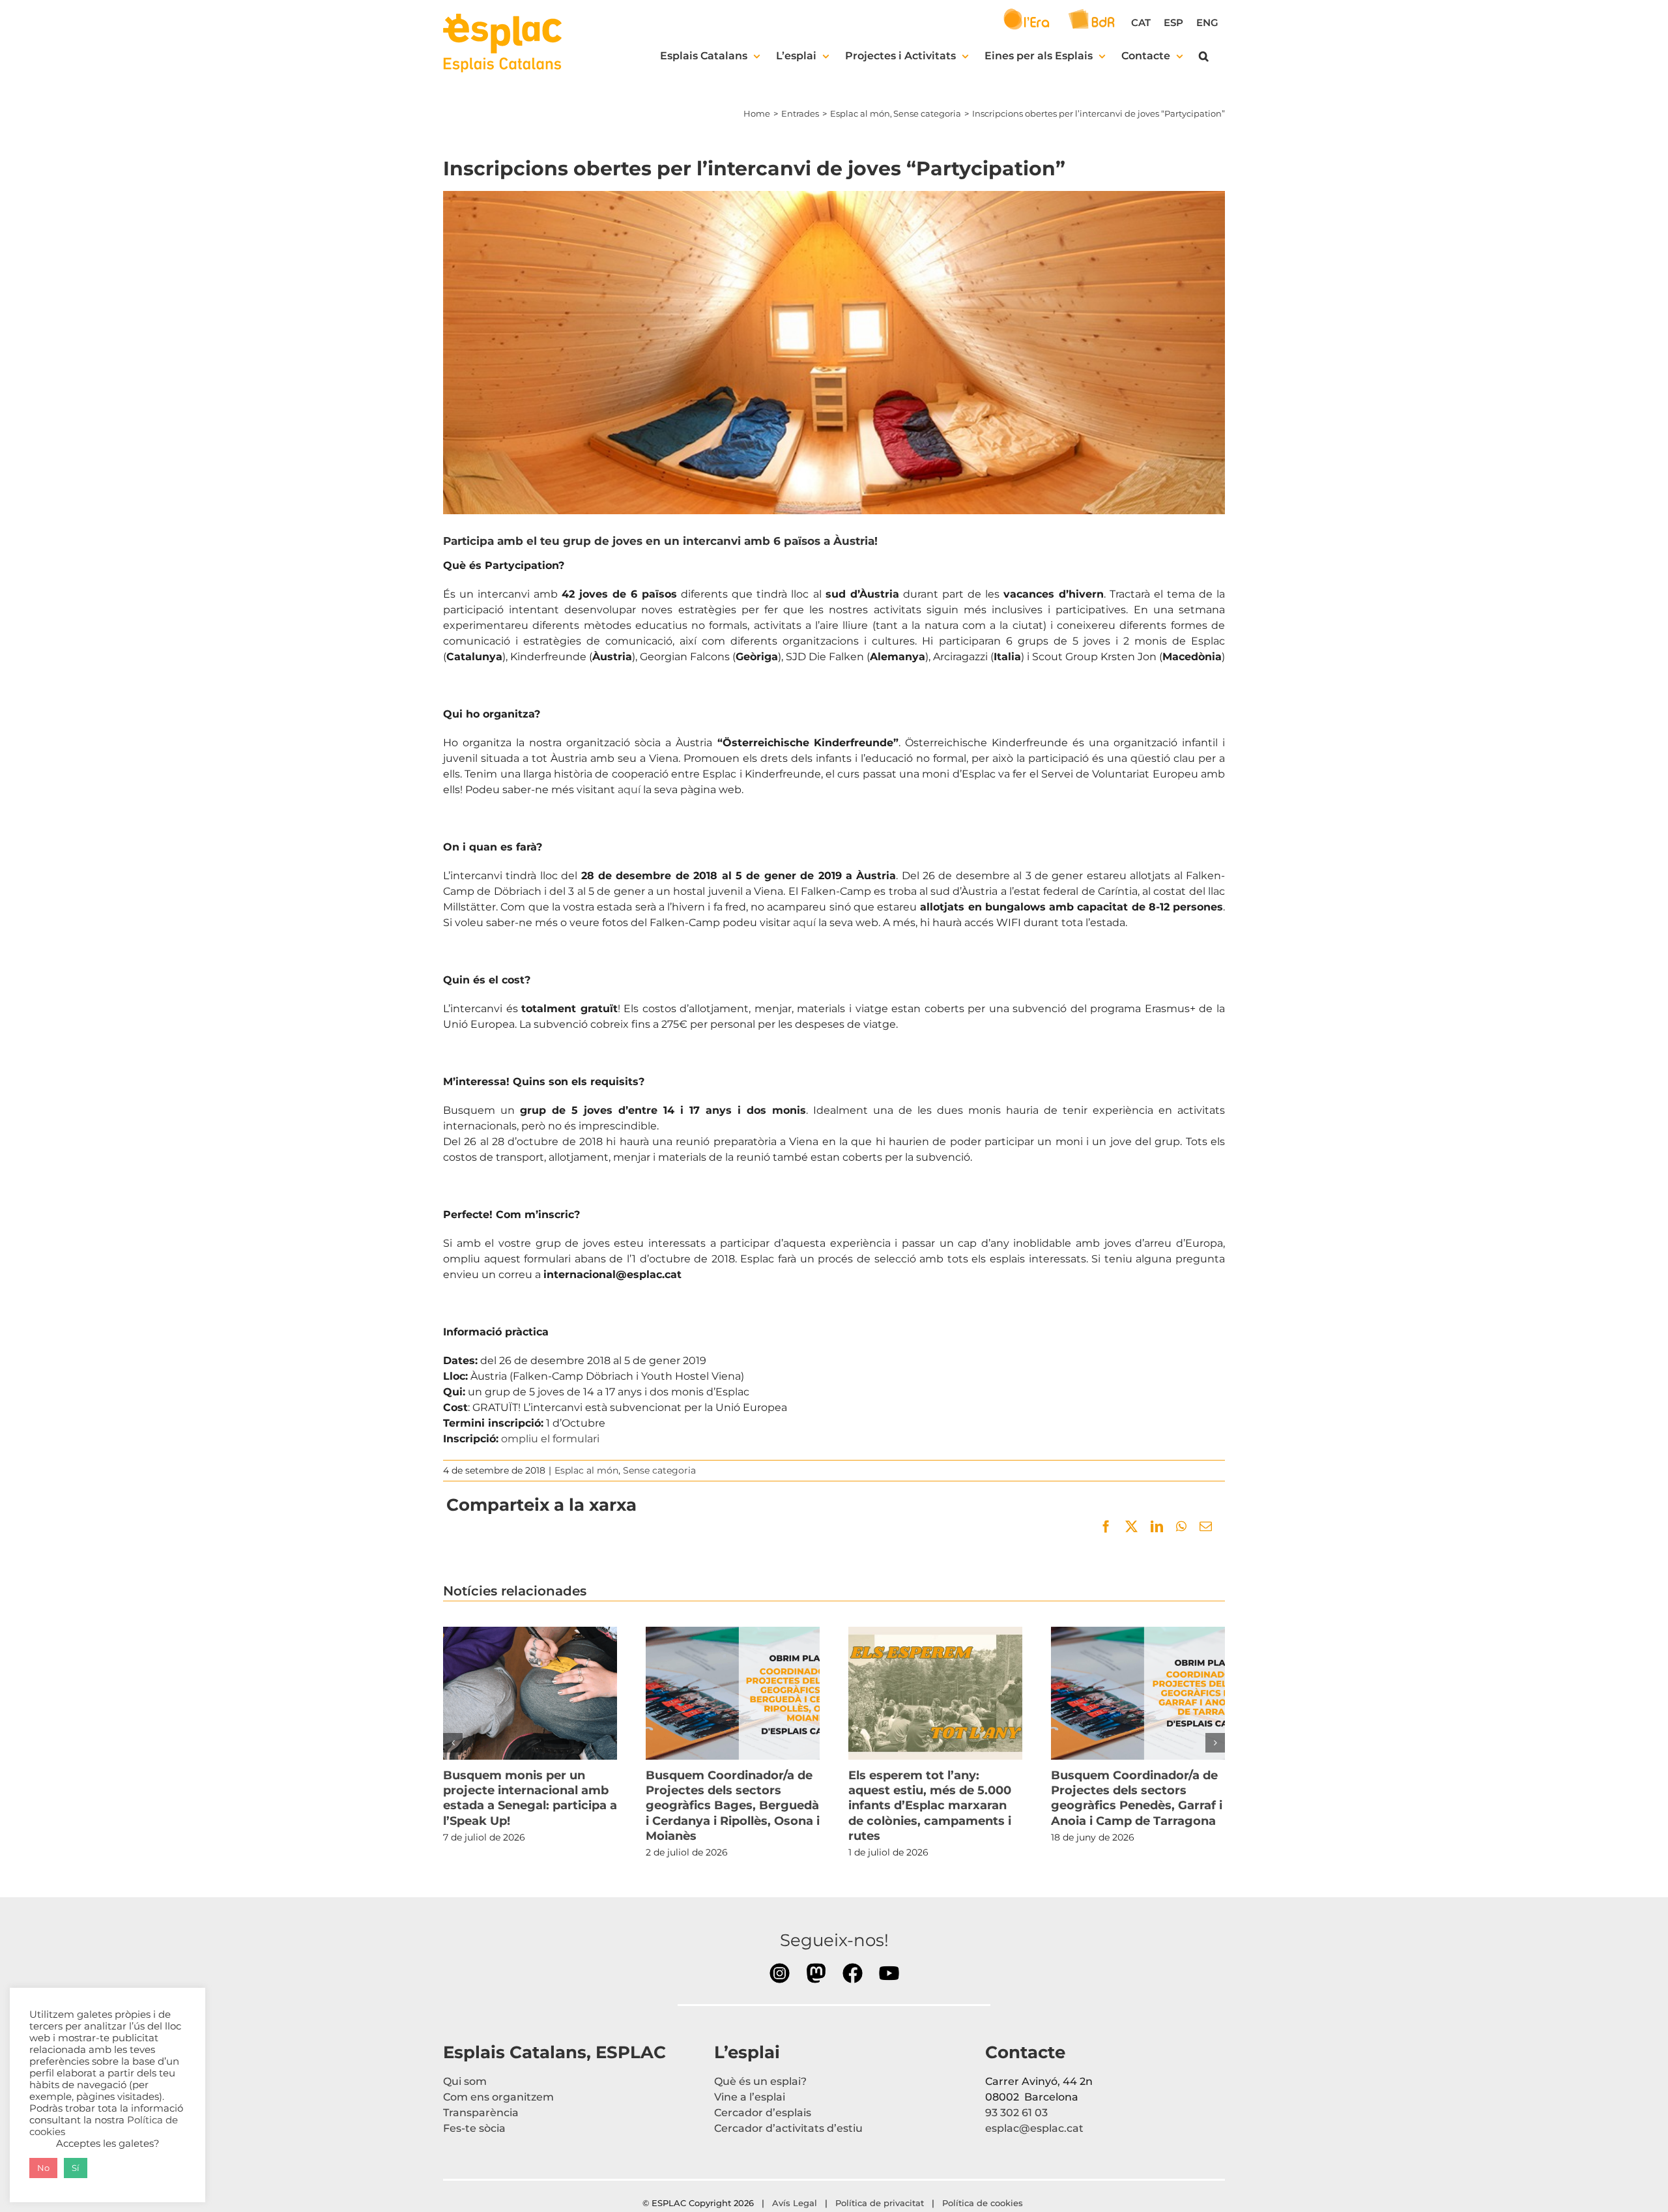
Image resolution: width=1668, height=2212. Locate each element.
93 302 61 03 (1016, 2113)
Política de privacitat (880, 2203)
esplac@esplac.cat (1034, 2128)
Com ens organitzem (498, 2097)
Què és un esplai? (760, 2081)
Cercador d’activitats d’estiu (788, 2128)
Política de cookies (984, 2203)
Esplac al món (586, 1470)
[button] (1204, 56)
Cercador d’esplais (763, 2113)
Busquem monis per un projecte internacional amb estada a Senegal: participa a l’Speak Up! (530, 1693)
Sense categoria (659, 1470)
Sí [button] (76, 2168)
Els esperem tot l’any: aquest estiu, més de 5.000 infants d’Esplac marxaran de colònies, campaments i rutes (935, 1693)
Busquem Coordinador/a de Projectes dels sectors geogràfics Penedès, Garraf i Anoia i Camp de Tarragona (1138, 1693)
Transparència (481, 2113)
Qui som (465, 2081)
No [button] (43, 2168)
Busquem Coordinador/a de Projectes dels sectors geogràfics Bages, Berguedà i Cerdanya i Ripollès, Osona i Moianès (732, 1693)
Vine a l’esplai (750, 2097)
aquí (629, 790)
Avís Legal (795, 2203)
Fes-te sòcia (474, 2128)
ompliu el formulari (550, 1439)
